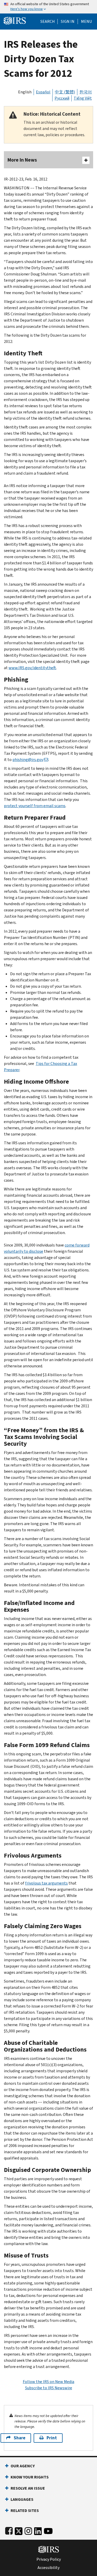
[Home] (15, 20)
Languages (22, 2499)
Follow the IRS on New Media (48, 2382)
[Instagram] (28, 2530)
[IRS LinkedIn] (38, 2530)
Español (43, 92)
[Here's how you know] (48, 7)
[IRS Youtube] (48, 2530)
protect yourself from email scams (35, 806)
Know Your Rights (30, 2477)
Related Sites (25, 2511)
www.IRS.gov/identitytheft (32, 668)
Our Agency (23, 2466)
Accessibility (48, 2568)
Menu (86, 22)
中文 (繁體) (65, 92)
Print (52, 2438)
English (25, 92)
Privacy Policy (49, 2559)
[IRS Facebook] (9, 2530)
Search (48, 22)
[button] (68, 22)
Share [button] (20, 2438)
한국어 (86, 92)
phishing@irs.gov (28, 760)
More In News (22, 160)
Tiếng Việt (83, 98)
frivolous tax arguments (46, 1883)
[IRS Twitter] (19, 2530)
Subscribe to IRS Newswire (49, 2388)
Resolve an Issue (28, 2488)
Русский (62, 98)
